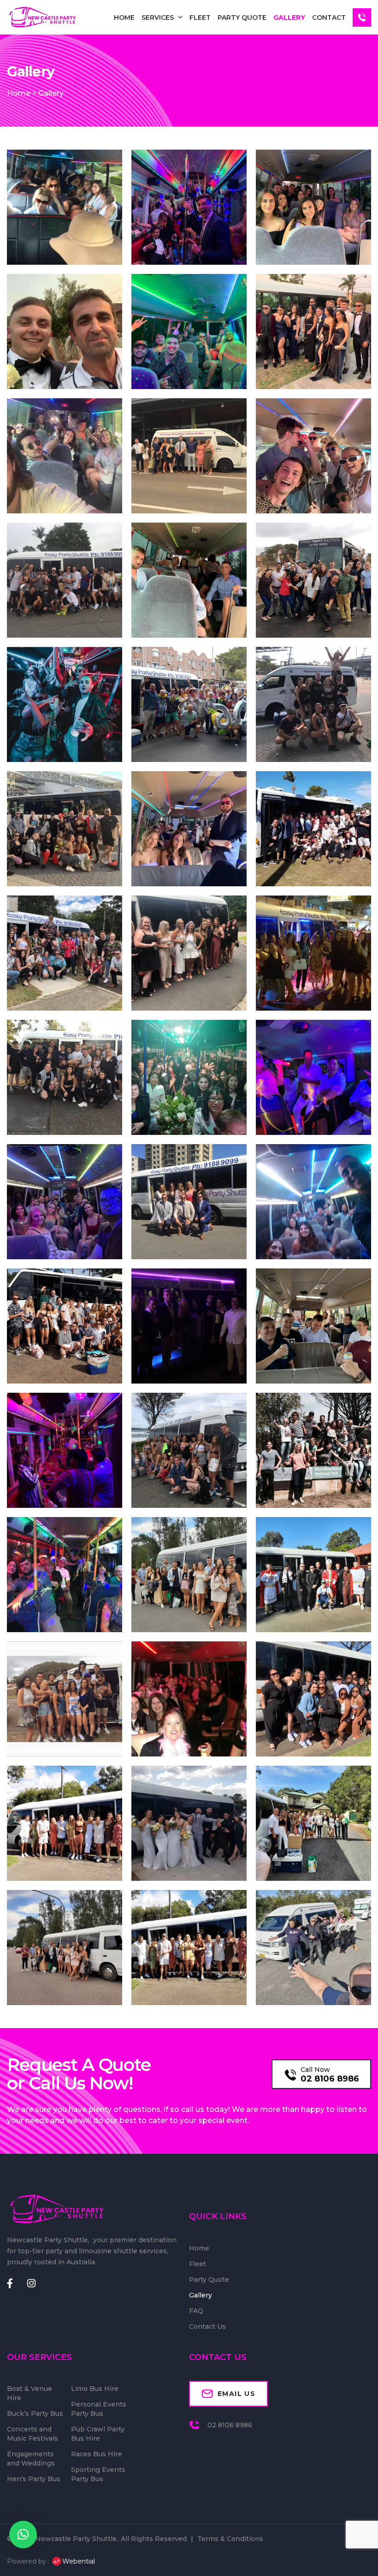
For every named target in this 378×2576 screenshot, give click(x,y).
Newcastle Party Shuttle (76, 2539)
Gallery (289, 17)
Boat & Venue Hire (30, 2393)
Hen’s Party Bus (34, 2479)
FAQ (196, 2311)
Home (124, 17)
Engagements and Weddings (31, 2459)
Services (158, 17)
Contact (329, 17)
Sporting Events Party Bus (98, 2474)
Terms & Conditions (230, 2539)
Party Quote (242, 17)
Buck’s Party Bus (35, 2413)
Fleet (200, 17)
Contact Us (207, 2326)
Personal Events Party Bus (99, 2409)
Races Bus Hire (97, 2454)
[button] (23, 2535)
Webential (79, 2561)
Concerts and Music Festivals (32, 2434)
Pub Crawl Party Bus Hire (98, 2434)
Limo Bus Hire (95, 2389)
